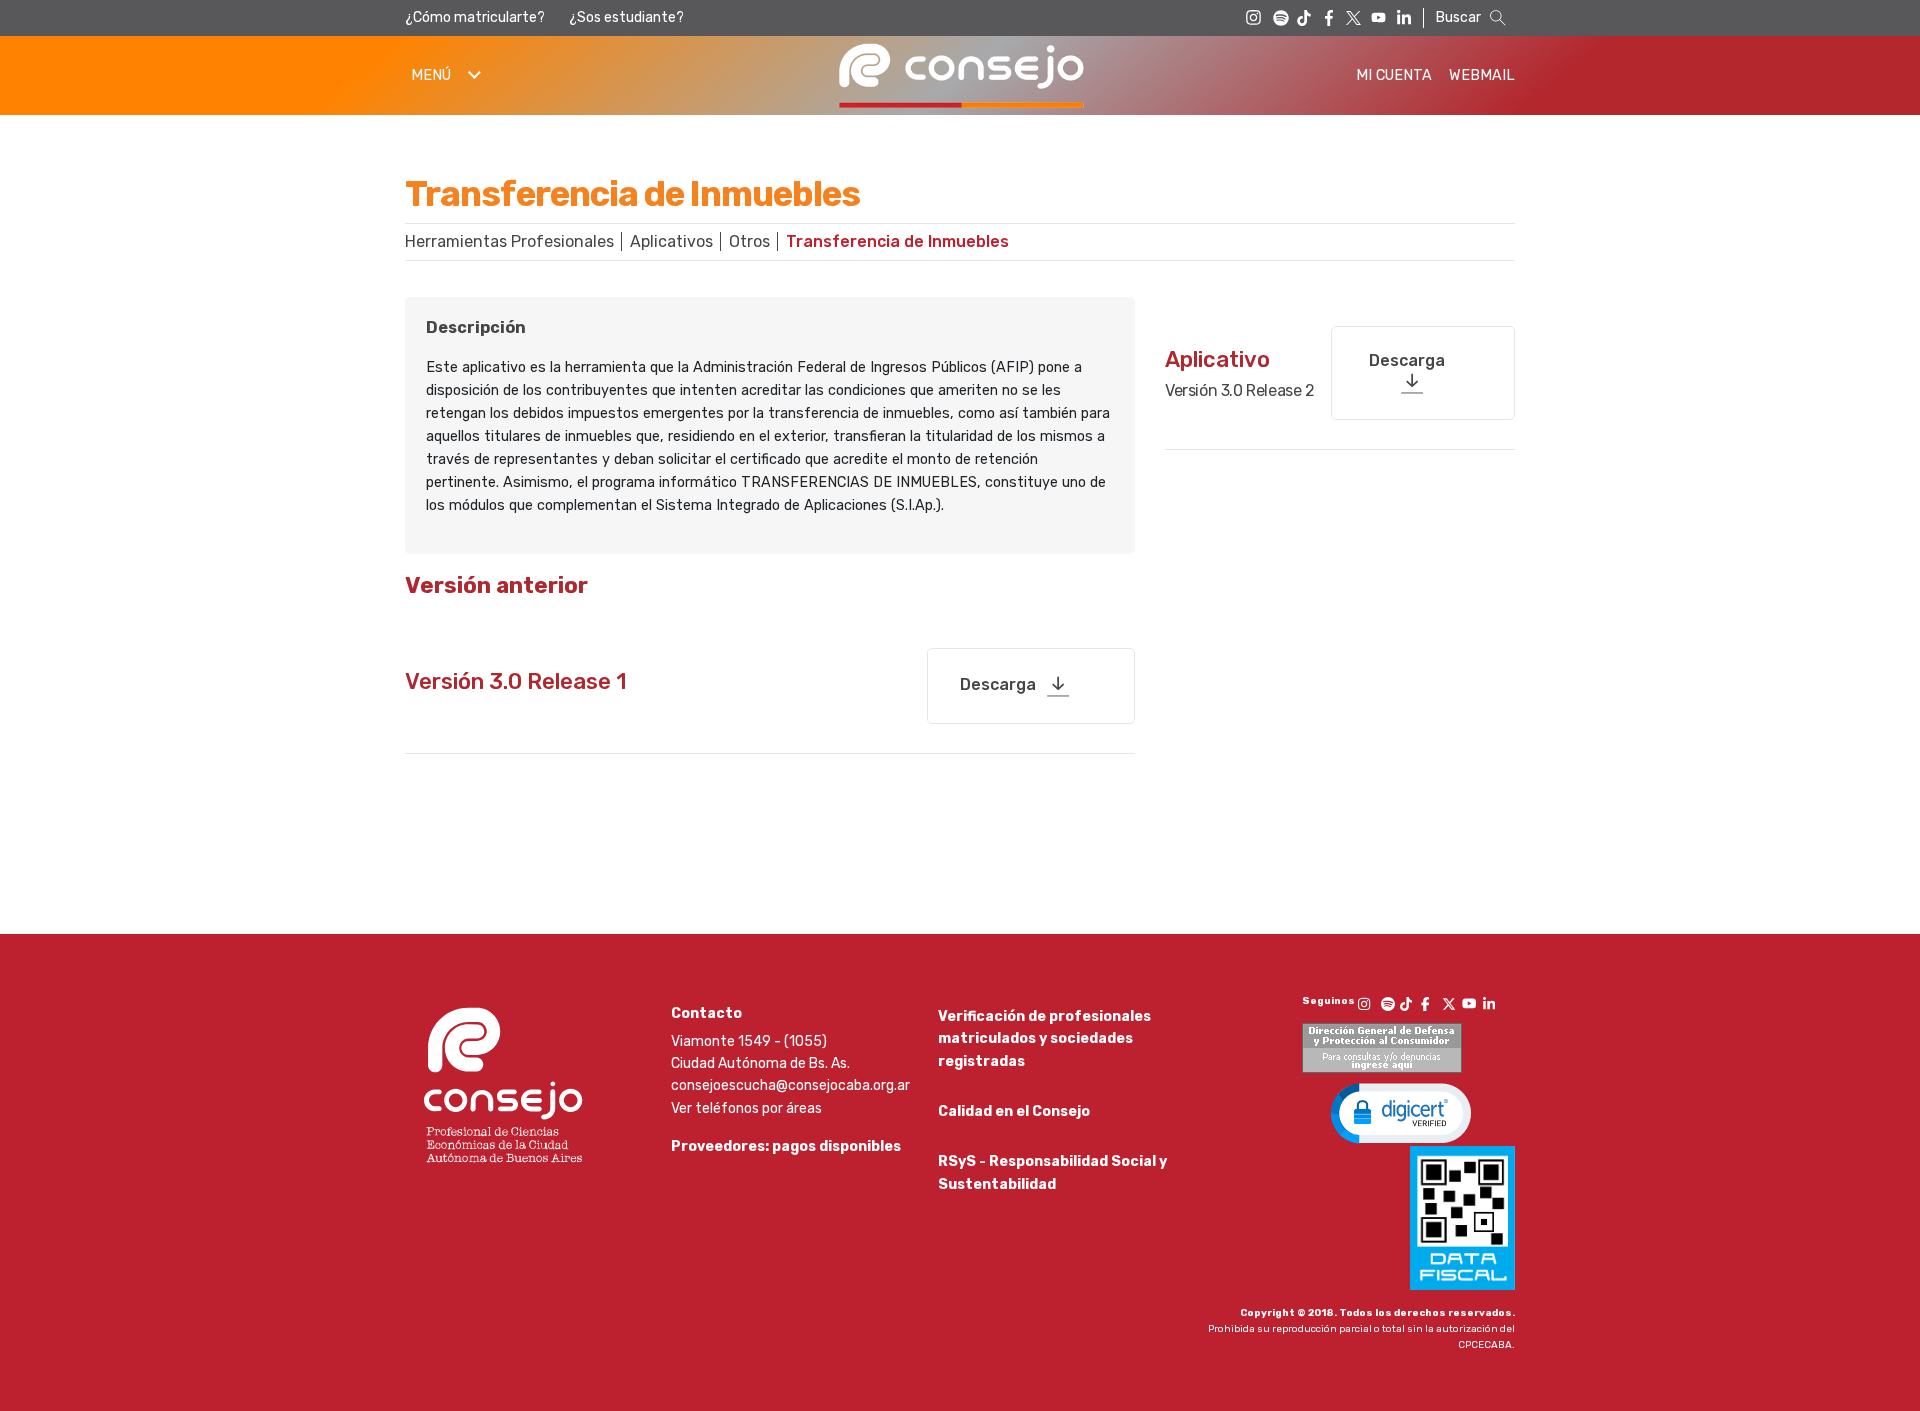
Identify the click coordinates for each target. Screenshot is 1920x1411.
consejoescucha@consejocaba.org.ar (790, 1085)
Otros (749, 241)
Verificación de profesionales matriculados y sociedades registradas (1044, 1039)
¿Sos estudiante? (626, 17)
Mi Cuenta (1394, 75)
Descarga (998, 684)
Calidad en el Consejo (1014, 1111)
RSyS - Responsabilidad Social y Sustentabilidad (1052, 1172)
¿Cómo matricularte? (475, 17)
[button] (1401, 1112)
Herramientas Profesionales (509, 241)
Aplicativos (671, 241)
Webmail (1482, 75)
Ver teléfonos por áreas (746, 1108)
